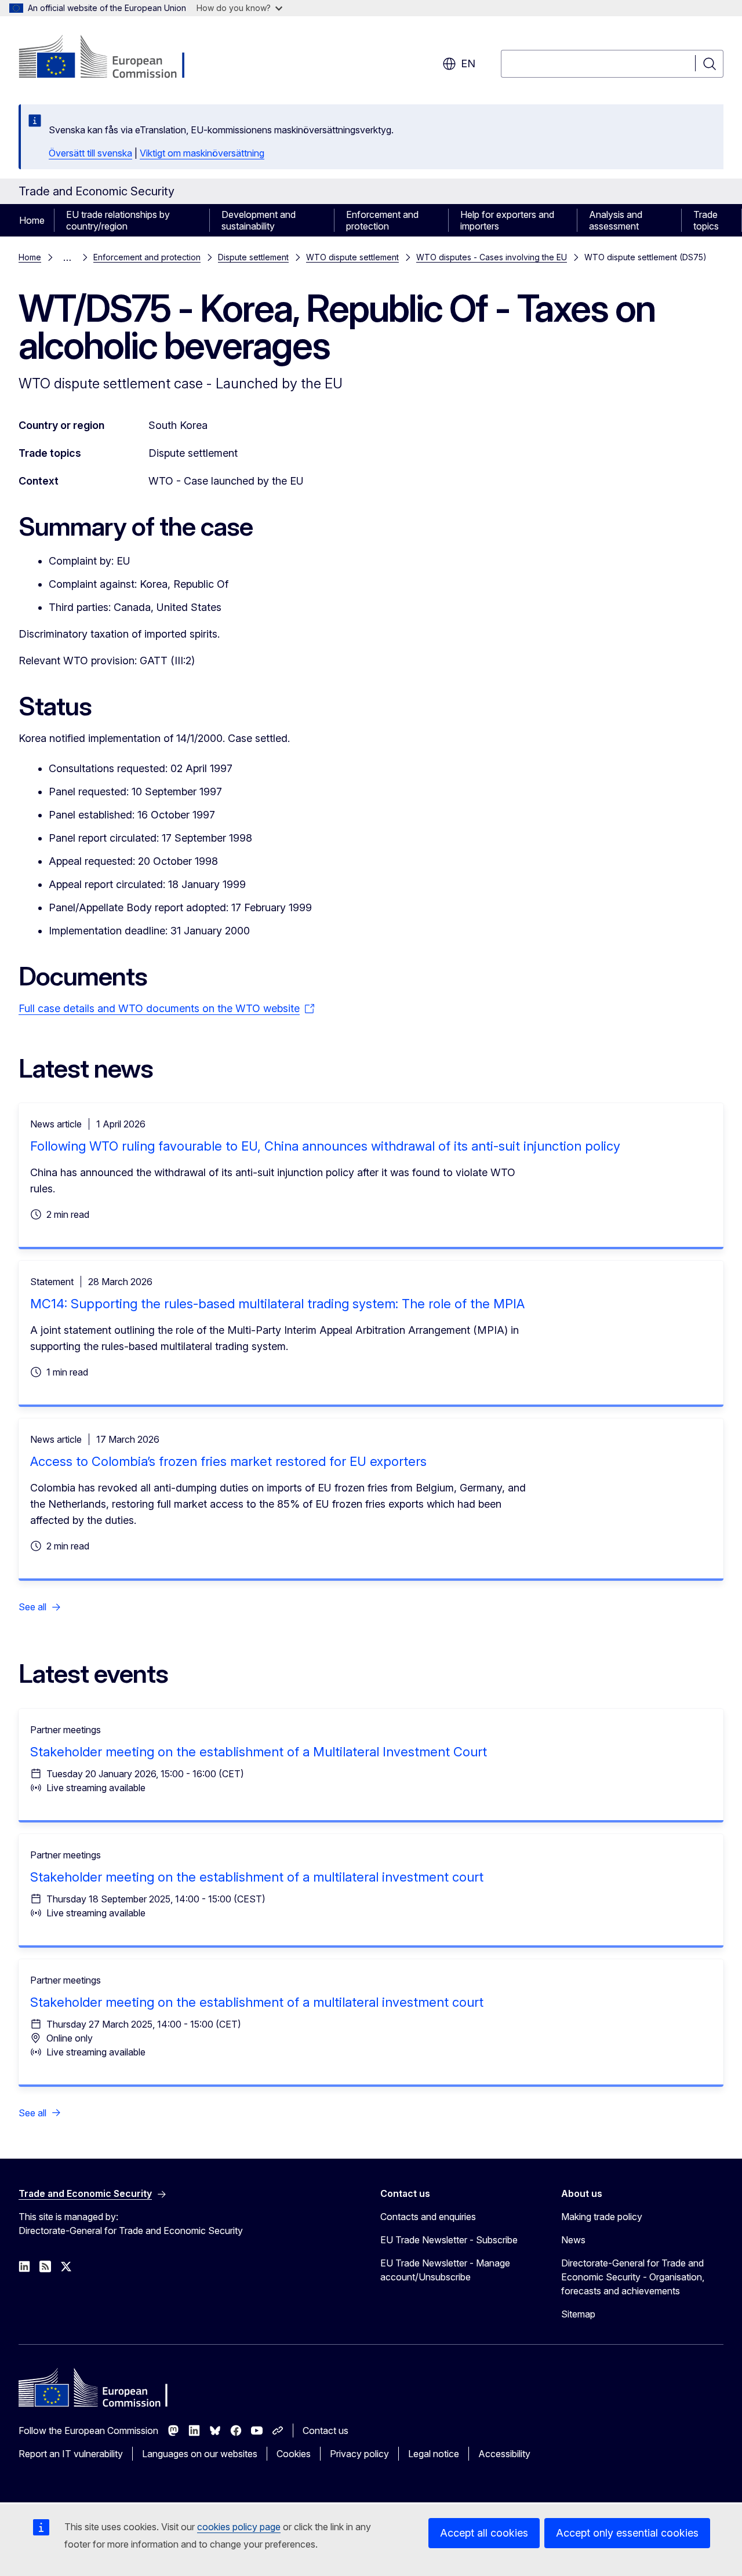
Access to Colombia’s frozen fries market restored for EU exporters (228, 1461)
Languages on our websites (200, 2454)
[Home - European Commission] (112, 58)
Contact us (325, 2431)
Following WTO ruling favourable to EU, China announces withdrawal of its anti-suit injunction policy (325, 1146)
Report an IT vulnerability (71, 2454)
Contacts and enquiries (428, 2217)
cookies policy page (239, 2527)
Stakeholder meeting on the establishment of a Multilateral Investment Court (259, 1752)
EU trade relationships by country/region (118, 220)
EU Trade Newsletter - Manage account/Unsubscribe (445, 2270)
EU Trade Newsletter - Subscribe (449, 2240)
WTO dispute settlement (352, 257)
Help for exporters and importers (507, 220)
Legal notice (434, 2454)
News (573, 2240)
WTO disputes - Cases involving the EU (492, 257)
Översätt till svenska (90, 153)
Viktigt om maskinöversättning (202, 153)
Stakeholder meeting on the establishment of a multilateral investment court (257, 1877)
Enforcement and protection (382, 220)
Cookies (294, 2454)
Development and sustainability (259, 220)
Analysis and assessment (616, 220)
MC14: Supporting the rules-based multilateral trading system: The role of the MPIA (277, 1304)
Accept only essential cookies (627, 2533)
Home (32, 220)
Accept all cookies (484, 2533)
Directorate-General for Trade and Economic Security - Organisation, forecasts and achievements (633, 2277)
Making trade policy (602, 2217)
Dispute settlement (253, 257)
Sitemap (578, 2314)
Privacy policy (359, 2454)
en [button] (468, 63)
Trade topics (706, 220)
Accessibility (504, 2454)
